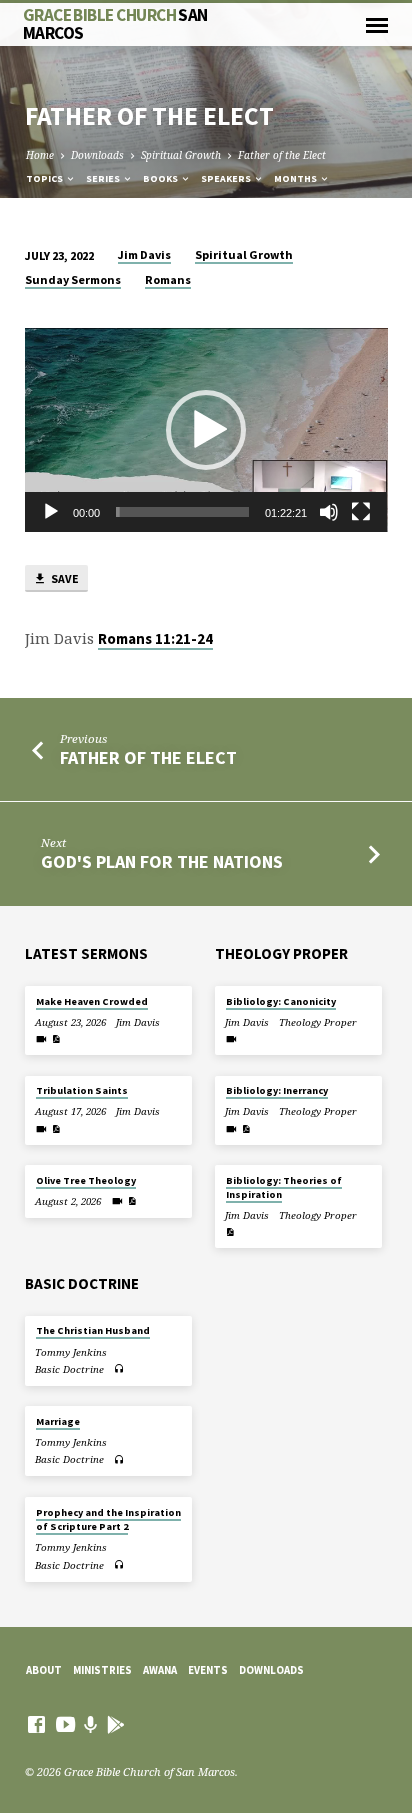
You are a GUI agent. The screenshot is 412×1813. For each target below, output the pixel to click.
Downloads (97, 155)
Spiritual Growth (181, 155)
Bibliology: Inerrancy (277, 1090)
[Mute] (329, 512)
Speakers (227, 178)
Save (64, 578)
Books (161, 178)
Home (40, 155)
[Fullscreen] (361, 512)
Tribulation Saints (82, 1090)
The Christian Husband (93, 1330)
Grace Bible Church (115, 23)
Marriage (58, 1421)
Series (104, 178)
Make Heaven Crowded (92, 1001)
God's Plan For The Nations (162, 861)
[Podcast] (91, 1724)
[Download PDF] (56, 1039)
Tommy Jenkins (71, 1352)
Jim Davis (144, 254)
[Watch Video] (41, 1039)
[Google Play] (116, 1724)
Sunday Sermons (73, 279)
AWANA (160, 1670)
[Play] (51, 512)
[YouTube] (65, 1724)
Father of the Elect (282, 155)
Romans (168, 279)
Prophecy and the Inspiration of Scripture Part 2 (108, 1519)
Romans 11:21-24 (155, 639)
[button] (206, 430)
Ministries (102, 1670)
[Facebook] (36, 1724)
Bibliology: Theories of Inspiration (284, 1187)
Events (208, 1670)
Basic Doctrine (69, 1369)
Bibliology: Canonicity (281, 1001)
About (44, 1670)
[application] (206, 430)
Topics (45, 178)
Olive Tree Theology (86, 1180)
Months (296, 178)
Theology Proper (318, 1022)
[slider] (183, 512)
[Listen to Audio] (119, 1368)
